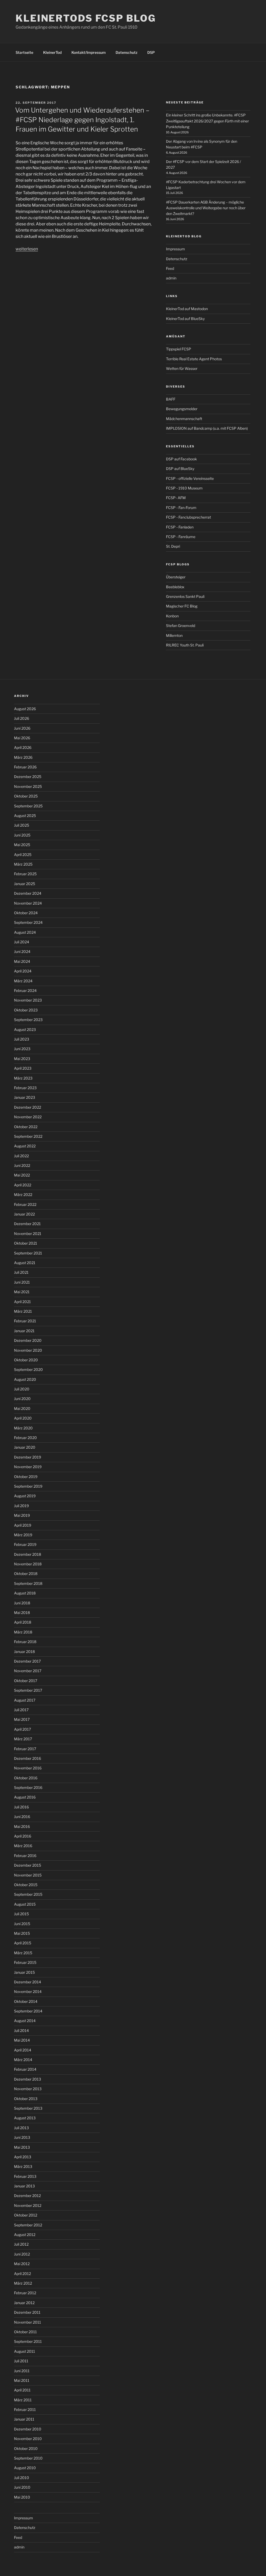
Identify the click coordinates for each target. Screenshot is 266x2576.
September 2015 (28, 1894)
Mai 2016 (22, 1826)
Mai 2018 (22, 1613)
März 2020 (23, 1428)
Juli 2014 (21, 2031)
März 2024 (23, 981)
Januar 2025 (25, 884)
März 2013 (23, 2166)
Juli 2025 (22, 825)
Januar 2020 (25, 1447)
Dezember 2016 (28, 1758)
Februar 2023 (25, 1088)
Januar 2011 (24, 2419)
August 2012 (25, 2235)
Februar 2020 (25, 1438)
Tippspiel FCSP (179, 349)
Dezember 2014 (28, 1982)
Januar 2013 (24, 2186)
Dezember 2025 (28, 777)
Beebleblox (175, 587)
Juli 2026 (22, 718)
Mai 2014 (22, 2040)
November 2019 (28, 1467)
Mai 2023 (22, 1059)
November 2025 (28, 786)
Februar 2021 (25, 1321)
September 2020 (28, 1369)
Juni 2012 (22, 2254)
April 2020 (23, 1418)
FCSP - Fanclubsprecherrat (188, 517)
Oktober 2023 (26, 1010)
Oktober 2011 (25, 2332)
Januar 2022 (24, 1214)
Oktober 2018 (26, 1574)
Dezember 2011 (27, 2312)
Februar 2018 (25, 1642)
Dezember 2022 (28, 1107)
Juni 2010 (22, 2487)
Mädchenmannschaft (184, 419)
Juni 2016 (22, 1817)
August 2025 (25, 816)
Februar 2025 (25, 874)
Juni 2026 (22, 728)
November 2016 (28, 1768)
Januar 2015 (24, 1972)
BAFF (171, 399)
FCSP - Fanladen (180, 527)
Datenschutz (127, 52)
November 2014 (28, 1992)
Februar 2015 (25, 1962)
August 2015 (25, 1904)
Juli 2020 (22, 1389)
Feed (170, 268)
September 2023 (28, 1020)
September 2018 (28, 1583)
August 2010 (25, 2468)
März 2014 (23, 2060)
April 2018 (23, 1622)
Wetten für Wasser (182, 368)
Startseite (24, 52)
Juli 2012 (21, 2244)
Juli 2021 (21, 1272)
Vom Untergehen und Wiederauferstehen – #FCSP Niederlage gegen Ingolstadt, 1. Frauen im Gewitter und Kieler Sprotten (82, 120)
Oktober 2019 (26, 1477)
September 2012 (28, 2225)
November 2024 (28, 903)
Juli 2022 (21, 1156)
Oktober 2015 (26, 1885)
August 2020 (25, 1379)
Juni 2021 (22, 1282)
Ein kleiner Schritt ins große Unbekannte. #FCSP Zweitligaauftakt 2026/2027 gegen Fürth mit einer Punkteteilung (207, 121)
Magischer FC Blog (182, 606)
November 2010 (28, 2439)
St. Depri (173, 546)
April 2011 (22, 2390)
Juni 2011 (22, 2371)
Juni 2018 (22, 1603)
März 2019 (23, 1535)
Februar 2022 (25, 1204)
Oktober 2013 (26, 2099)
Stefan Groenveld (181, 626)
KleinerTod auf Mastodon (187, 309)
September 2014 (28, 2011)
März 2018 (23, 1632)
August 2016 (25, 1797)
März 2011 (23, 2400)
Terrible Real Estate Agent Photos (194, 359)
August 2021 (25, 1263)
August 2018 (25, 1593)
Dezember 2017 (27, 1661)
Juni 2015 (22, 1924)
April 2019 (23, 1525)
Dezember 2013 (28, 2079)
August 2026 (25, 709)
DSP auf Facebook (181, 459)
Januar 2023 (25, 1097)
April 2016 (23, 1836)
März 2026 (23, 757)
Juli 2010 (22, 2478)
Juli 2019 (21, 1506)
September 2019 (28, 1486)
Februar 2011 (25, 2410)
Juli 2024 (22, 942)
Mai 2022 (22, 1175)
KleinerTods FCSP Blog (86, 18)
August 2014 (25, 2021)
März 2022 (23, 1195)
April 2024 (23, 971)
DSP (151, 52)
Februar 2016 (25, 1856)
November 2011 (28, 2322)
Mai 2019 (22, 1515)
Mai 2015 (22, 1933)
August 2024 (25, 932)
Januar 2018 (24, 1652)
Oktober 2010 (26, 2448)
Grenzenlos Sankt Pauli (185, 596)
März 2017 (23, 1739)
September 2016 (28, 1787)
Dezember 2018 (28, 1554)
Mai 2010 (22, 2497)
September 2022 (28, 1136)
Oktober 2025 (26, 796)
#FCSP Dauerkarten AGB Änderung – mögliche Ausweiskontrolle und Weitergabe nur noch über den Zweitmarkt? (206, 208)
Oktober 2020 (26, 1360)
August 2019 (25, 1496)
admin (171, 278)
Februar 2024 (25, 990)
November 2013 (28, 2089)
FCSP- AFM (176, 498)
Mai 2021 (22, 1292)
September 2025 (28, 806)
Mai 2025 (22, 845)
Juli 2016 (21, 1807)
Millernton (174, 635)
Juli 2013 (21, 2128)
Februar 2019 (25, 1544)
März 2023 (23, 1078)
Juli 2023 (22, 1039)
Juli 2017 (21, 1710)
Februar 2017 (25, 1749)
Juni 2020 (22, 1399)
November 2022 (28, 1117)
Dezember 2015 (28, 1865)
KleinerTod (52, 52)
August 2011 (25, 2351)
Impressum (175, 249)
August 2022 (25, 1146)
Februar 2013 (25, 2176)
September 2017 (28, 1690)
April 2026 (23, 747)
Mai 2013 (22, 2147)
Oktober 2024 (26, 913)
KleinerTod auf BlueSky (185, 319)
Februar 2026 (25, 767)
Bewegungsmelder (182, 409)
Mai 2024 (22, 961)
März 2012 (23, 2283)
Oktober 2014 (26, 2001)
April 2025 (23, 855)
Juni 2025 (22, 835)
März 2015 (23, 1953)
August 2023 (25, 1029)
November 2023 (28, 1000)
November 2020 (28, 1350)
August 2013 (25, 2118)
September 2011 (28, 2341)
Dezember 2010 (28, 2429)
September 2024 (28, 922)
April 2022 (23, 1185)
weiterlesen (27, 249)
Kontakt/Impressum (89, 52)
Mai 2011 (22, 2380)
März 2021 (23, 1311)
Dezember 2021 (27, 1224)
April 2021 (22, 1302)
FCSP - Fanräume (181, 537)
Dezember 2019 (28, 1457)
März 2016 (23, 1846)
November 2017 (28, 1671)
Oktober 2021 (26, 1243)
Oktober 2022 (26, 1127)
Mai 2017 (22, 1719)
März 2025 (23, 864)
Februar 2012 (25, 2293)
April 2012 (22, 2274)
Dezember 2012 (27, 2196)
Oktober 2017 (26, 1681)
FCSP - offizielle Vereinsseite (190, 478)
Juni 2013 (22, 2137)
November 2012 (28, 2205)
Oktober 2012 (26, 2215)
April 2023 (23, 1068)
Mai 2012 (22, 2264)
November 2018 (28, 1564)
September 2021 (28, 1253)
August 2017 (25, 1700)
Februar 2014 (25, 2069)
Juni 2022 (22, 1165)
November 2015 (28, 1875)
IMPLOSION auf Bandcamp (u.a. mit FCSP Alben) (207, 428)
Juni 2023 (22, 1049)
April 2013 (23, 2157)
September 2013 (28, 2108)
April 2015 (23, 1943)
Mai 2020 (22, 1408)
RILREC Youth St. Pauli (185, 645)
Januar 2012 (24, 2303)
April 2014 (23, 2050)
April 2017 (22, 1729)
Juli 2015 (21, 1914)
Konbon (172, 616)
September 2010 (28, 2458)
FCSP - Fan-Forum (181, 508)
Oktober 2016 (26, 1778)
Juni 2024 (22, 952)
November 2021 (28, 1234)
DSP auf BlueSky (180, 469)
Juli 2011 (21, 2361)
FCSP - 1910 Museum (184, 488)
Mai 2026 (22, 738)
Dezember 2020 (28, 1340)
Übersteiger (176, 577)
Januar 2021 (24, 1331)
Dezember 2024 (28, 893)
